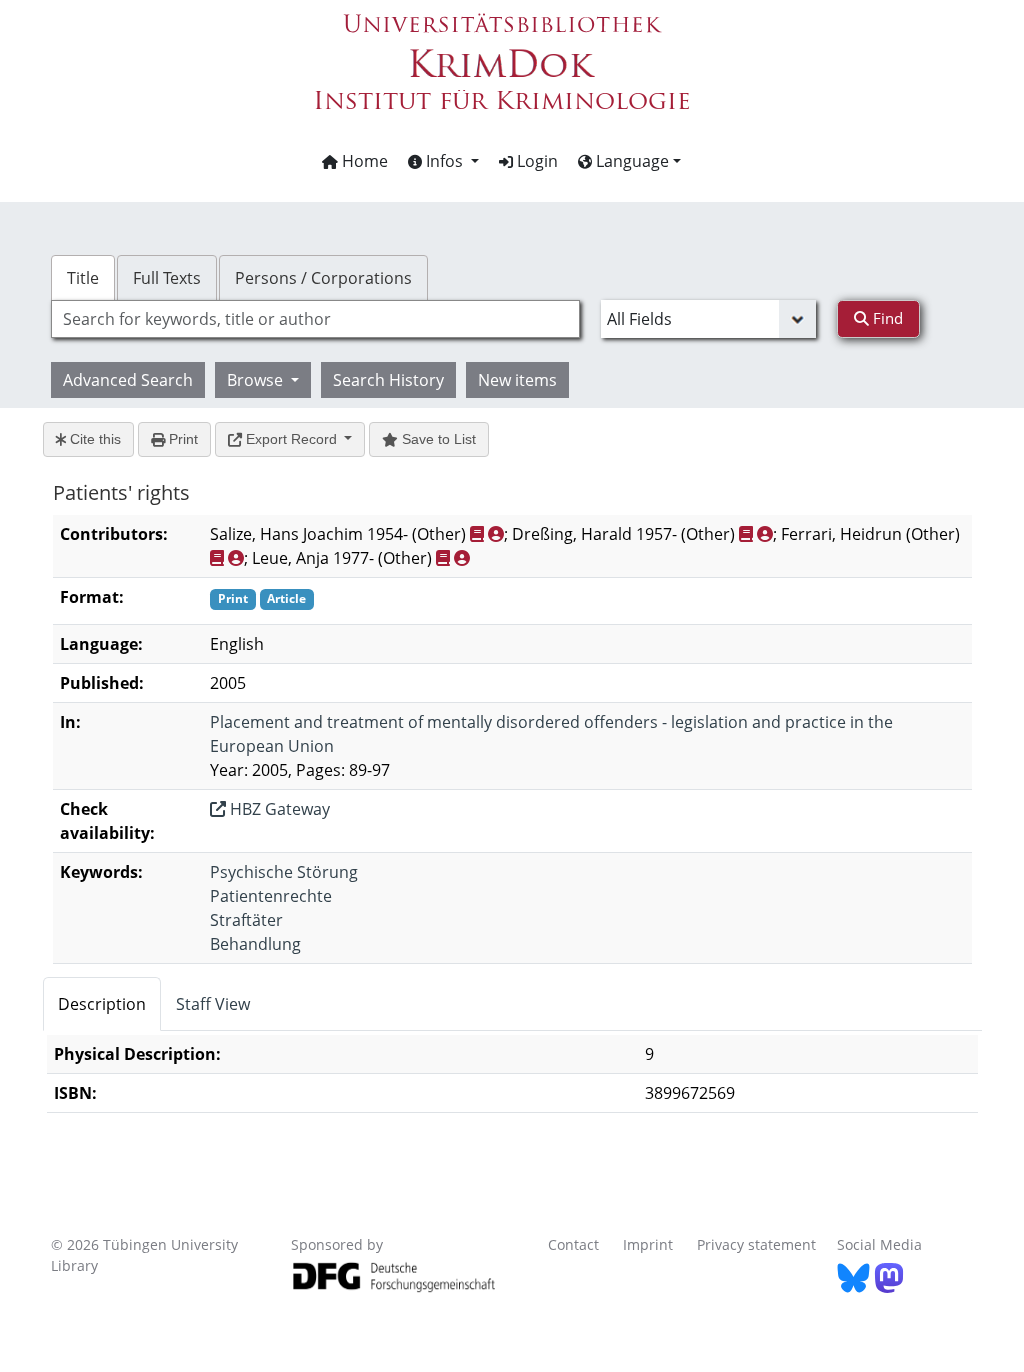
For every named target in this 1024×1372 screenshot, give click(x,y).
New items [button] (517, 380)
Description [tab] (102, 1004)
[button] (443, 161)
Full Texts (167, 278)
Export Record (291, 439)
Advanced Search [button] (128, 380)
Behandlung (255, 944)
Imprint (648, 1244)
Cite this (93, 439)
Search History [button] (388, 380)
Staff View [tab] (213, 1004)
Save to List (437, 439)
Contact (573, 1244)
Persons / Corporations (323, 278)
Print (181, 439)
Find (886, 318)
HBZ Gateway (278, 809)
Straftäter (246, 920)
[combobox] (315, 319)
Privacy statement (756, 1244)
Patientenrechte (271, 896)
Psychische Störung (284, 872)
